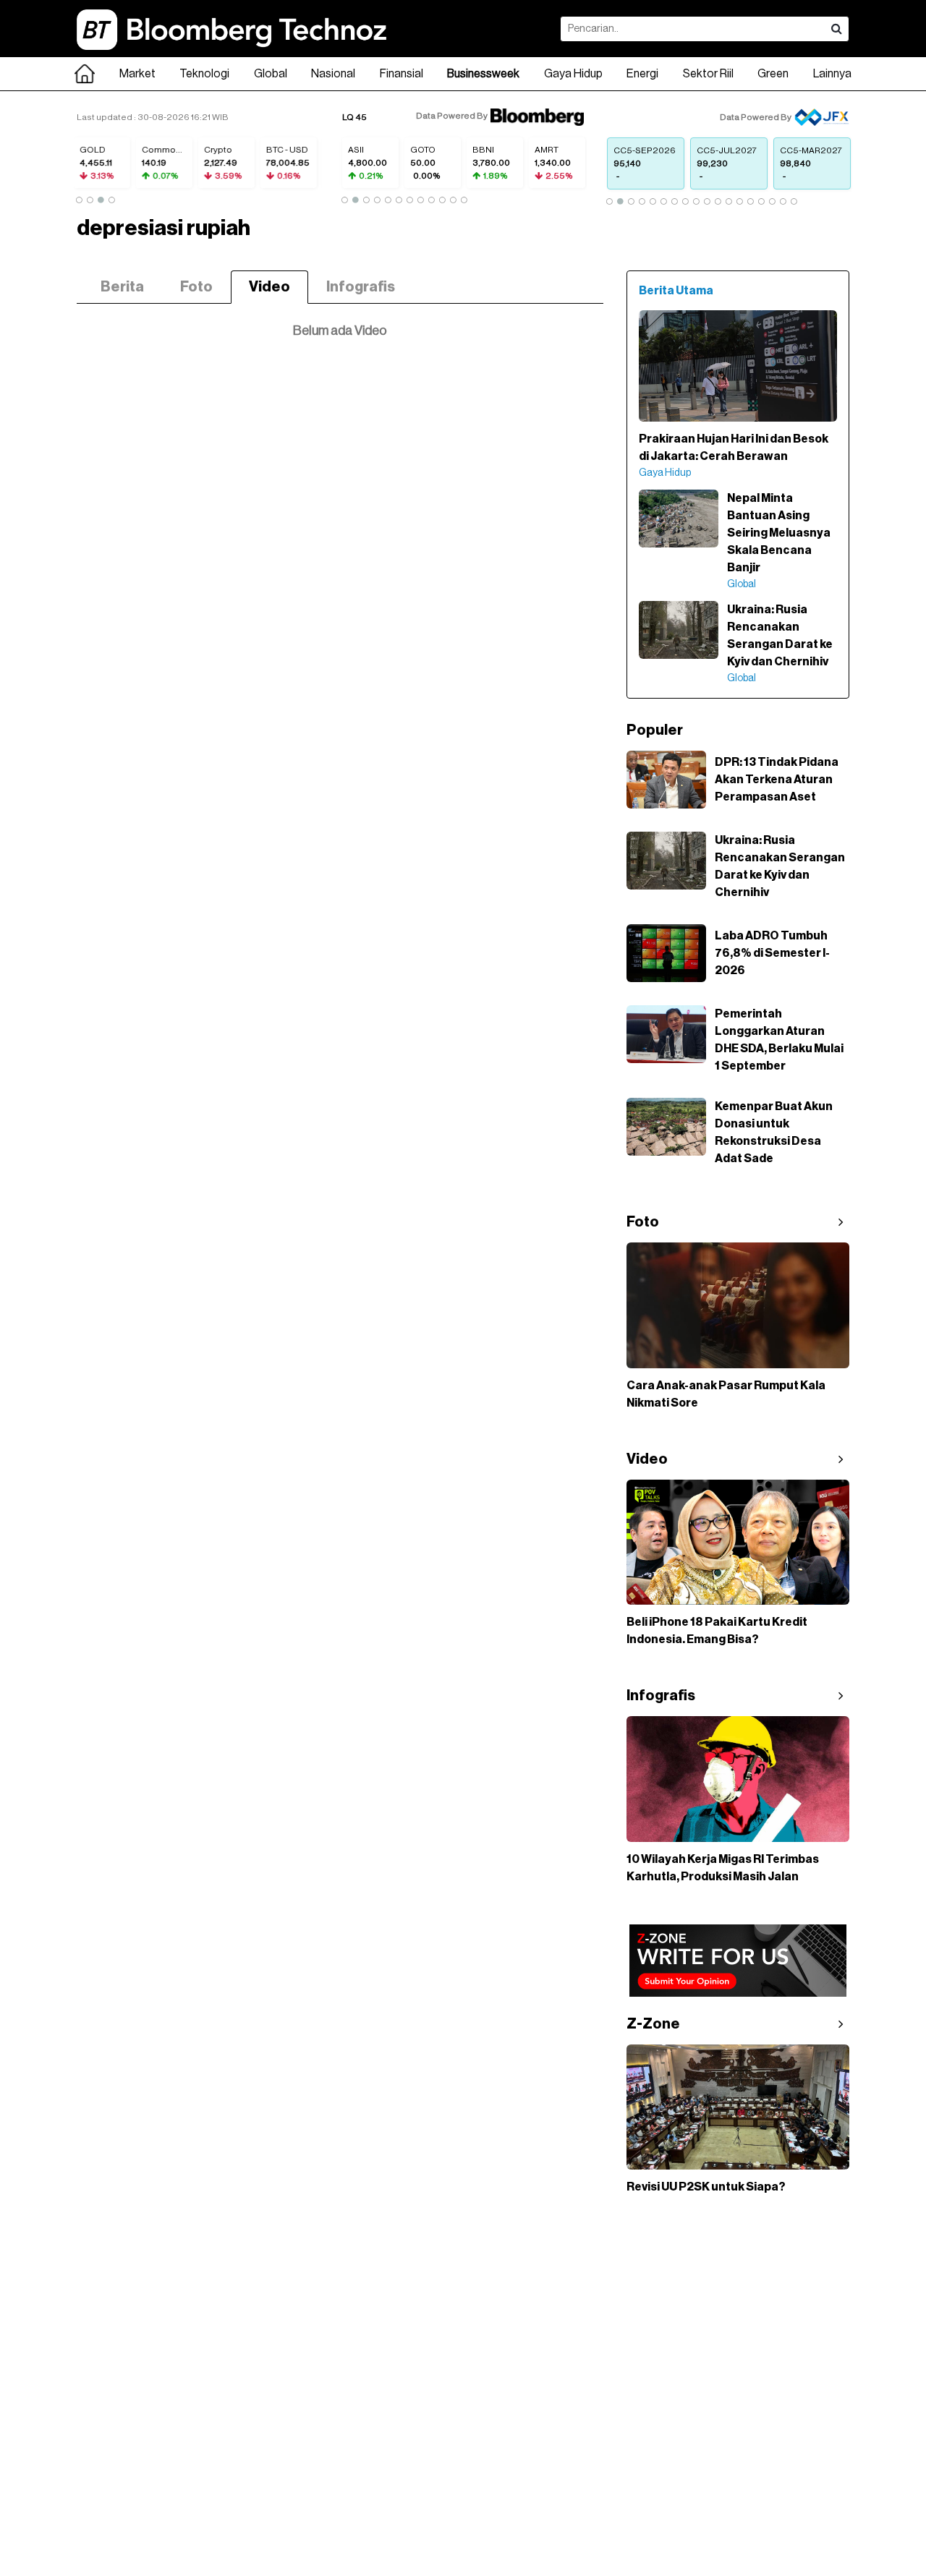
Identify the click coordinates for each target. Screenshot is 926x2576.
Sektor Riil (708, 74)
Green (773, 74)
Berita (122, 287)
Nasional (333, 74)
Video (269, 287)
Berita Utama (676, 291)
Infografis (361, 287)
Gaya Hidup (573, 74)
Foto (196, 287)
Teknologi (204, 74)
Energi (642, 74)
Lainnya (832, 74)
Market (137, 74)
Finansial (402, 74)
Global (271, 74)
